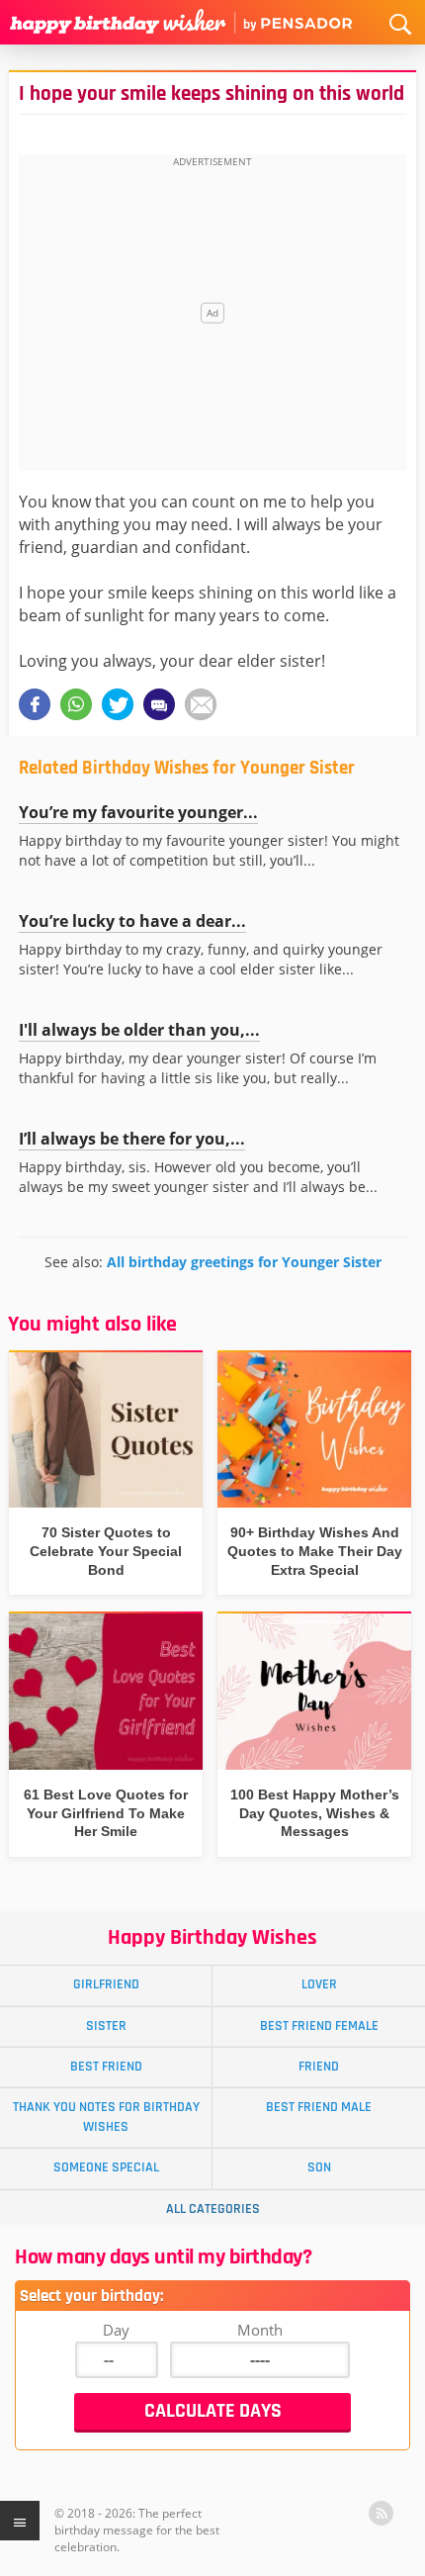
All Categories (213, 2209)
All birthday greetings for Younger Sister (244, 1262)
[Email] (201, 704)
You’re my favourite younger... (138, 812)
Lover (319, 1984)
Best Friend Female (319, 2026)
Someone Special (106, 2167)
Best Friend (106, 2067)
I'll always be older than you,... (139, 1030)
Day (116, 2330)
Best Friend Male (319, 2107)
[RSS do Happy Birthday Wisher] (381, 2513)
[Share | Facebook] (35, 704)
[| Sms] (159, 704)
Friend (319, 2067)
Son (319, 2167)
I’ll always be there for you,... (132, 1139)
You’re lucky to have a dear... (132, 921)
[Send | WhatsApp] (76, 704)
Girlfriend (106, 1984)
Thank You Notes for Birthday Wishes (106, 2116)
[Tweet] (118, 704)
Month (260, 2330)
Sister (106, 2026)
